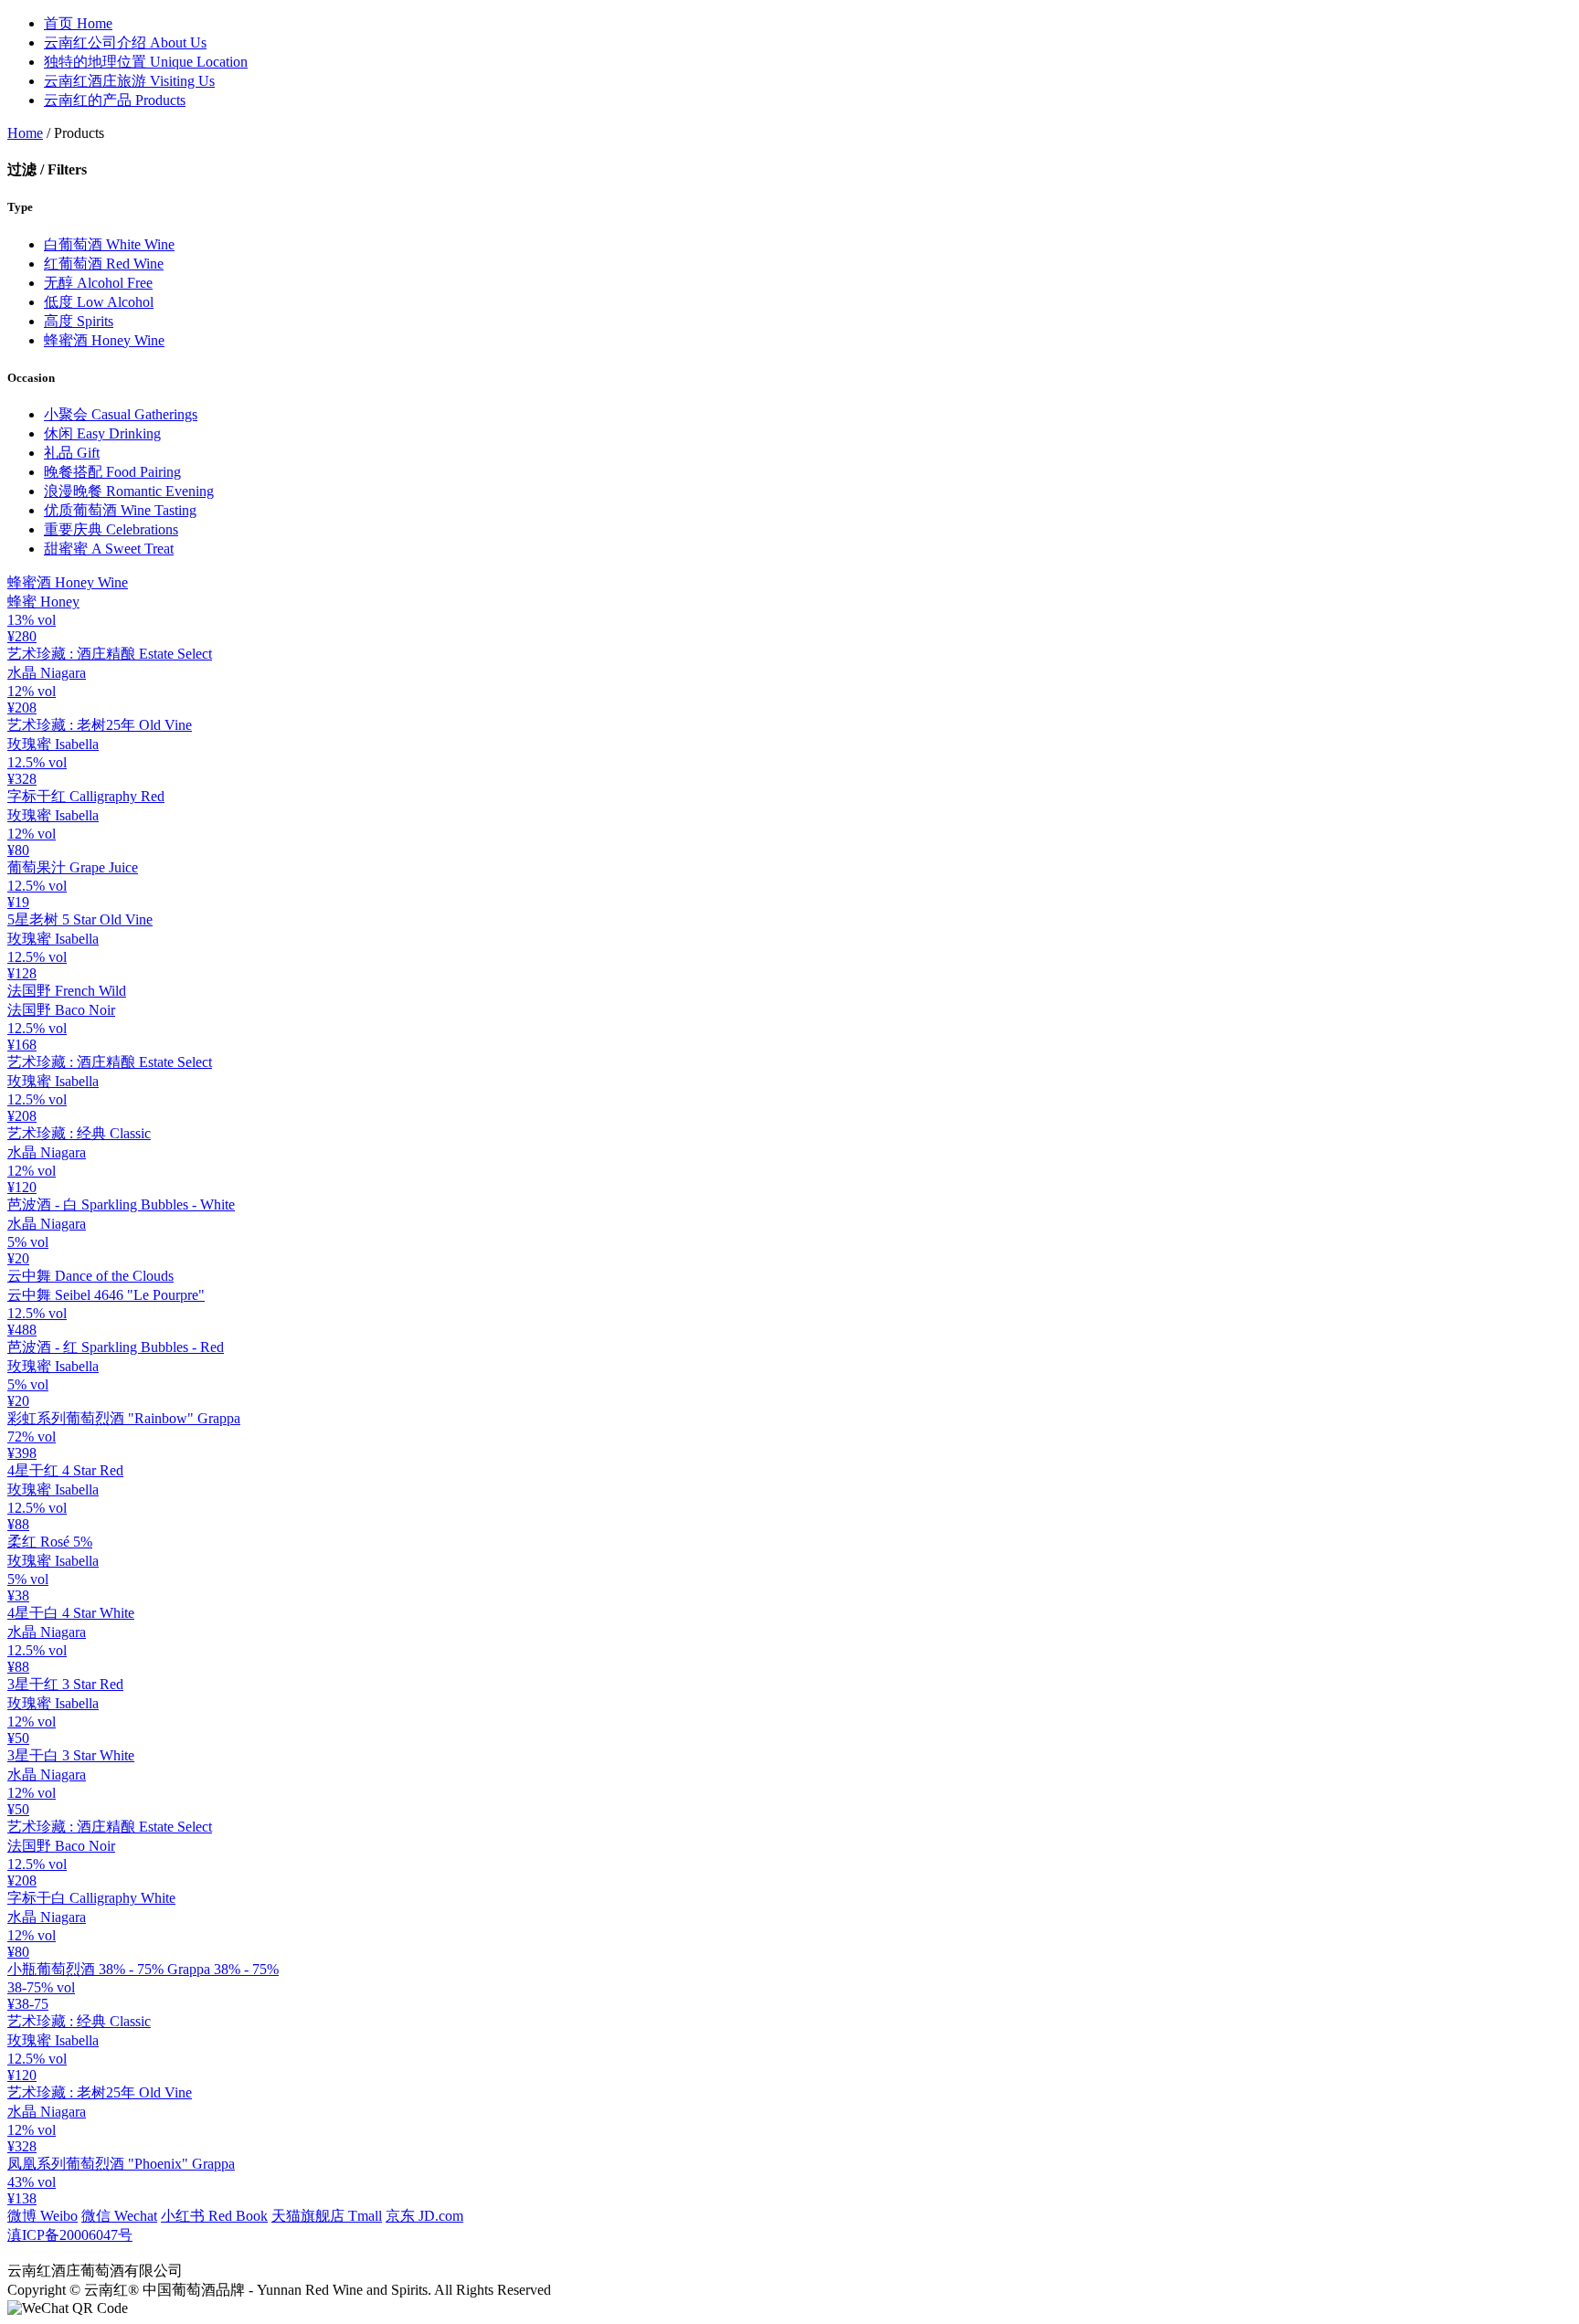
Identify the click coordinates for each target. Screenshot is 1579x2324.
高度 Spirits (79, 321)
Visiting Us (129, 81)
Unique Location (146, 62)
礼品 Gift (72, 453)
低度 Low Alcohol (99, 302)
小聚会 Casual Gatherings (121, 414)
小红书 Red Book (214, 2216)
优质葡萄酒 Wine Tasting (120, 510)
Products (115, 100)
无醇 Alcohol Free (98, 283)
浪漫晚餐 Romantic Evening (129, 491)
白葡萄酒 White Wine (109, 244)
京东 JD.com (424, 2216)
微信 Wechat (119, 2216)
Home (78, 23)
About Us (125, 42)
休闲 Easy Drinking (102, 433)
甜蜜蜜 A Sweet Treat (109, 549)
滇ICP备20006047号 (70, 2235)
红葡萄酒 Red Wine (104, 264)
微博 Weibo (42, 2216)
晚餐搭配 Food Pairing (112, 472)
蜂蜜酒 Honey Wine (104, 340)
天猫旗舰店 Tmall (327, 2216)
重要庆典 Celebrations (111, 529)
